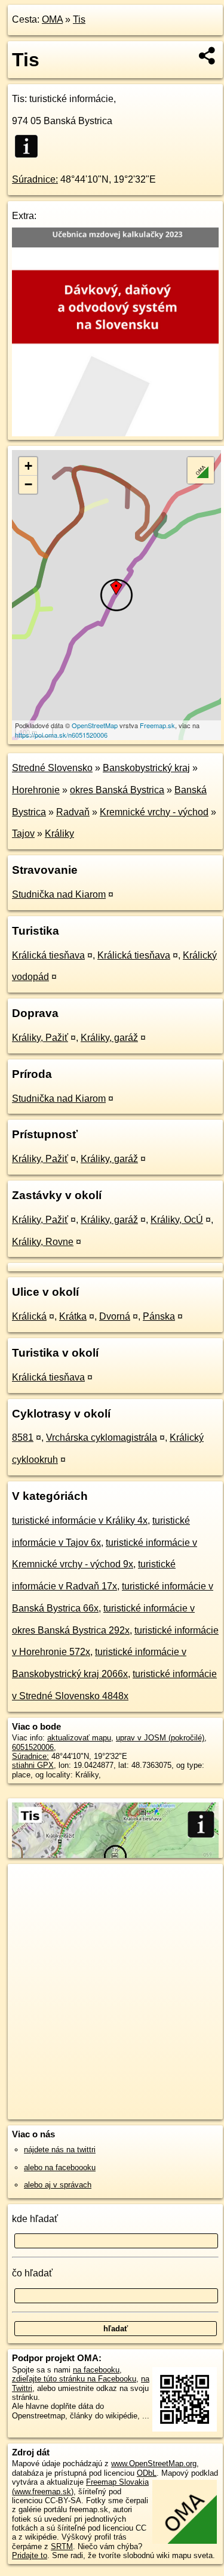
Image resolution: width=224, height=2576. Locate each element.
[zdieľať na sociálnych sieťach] (208, 56)
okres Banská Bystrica (117, 790)
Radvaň (73, 812)
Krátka (73, 1316)
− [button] (28, 484)
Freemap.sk (157, 725)
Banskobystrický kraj (146, 768)
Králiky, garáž (109, 1038)
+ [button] (28, 466)
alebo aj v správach (58, 2185)
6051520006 (33, 1747)
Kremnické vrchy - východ (154, 812)
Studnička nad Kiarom (59, 894)
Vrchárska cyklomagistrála (102, 1438)
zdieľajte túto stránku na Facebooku (74, 2379)
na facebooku (96, 2370)
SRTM (62, 2546)
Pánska (159, 1316)
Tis (79, 19)
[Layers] (201, 470)
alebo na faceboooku (60, 2167)
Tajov (23, 833)
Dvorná (115, 1316)
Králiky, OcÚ (177, 1220)
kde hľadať (35, 2219)
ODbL (147, 2473)
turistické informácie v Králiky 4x (80, 1520)
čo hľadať (32, 2273)
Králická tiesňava (48, 955)
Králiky (59, 833)
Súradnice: (35, 179)
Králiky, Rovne (43, 1242)
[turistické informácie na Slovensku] (30, 146)
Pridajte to (30, 2555)
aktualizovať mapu (79, 1738)
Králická (29, 1316)
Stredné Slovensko (52, 768)
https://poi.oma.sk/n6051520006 (61, 735)
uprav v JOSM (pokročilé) (160, 1738)
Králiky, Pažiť (40, 1038)
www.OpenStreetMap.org (154, 2463)
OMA (52, 19)
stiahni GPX (33, 1765)
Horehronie (36, 790)
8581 (23, 1438)
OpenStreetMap (95, 725)
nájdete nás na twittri (60, 2150)
